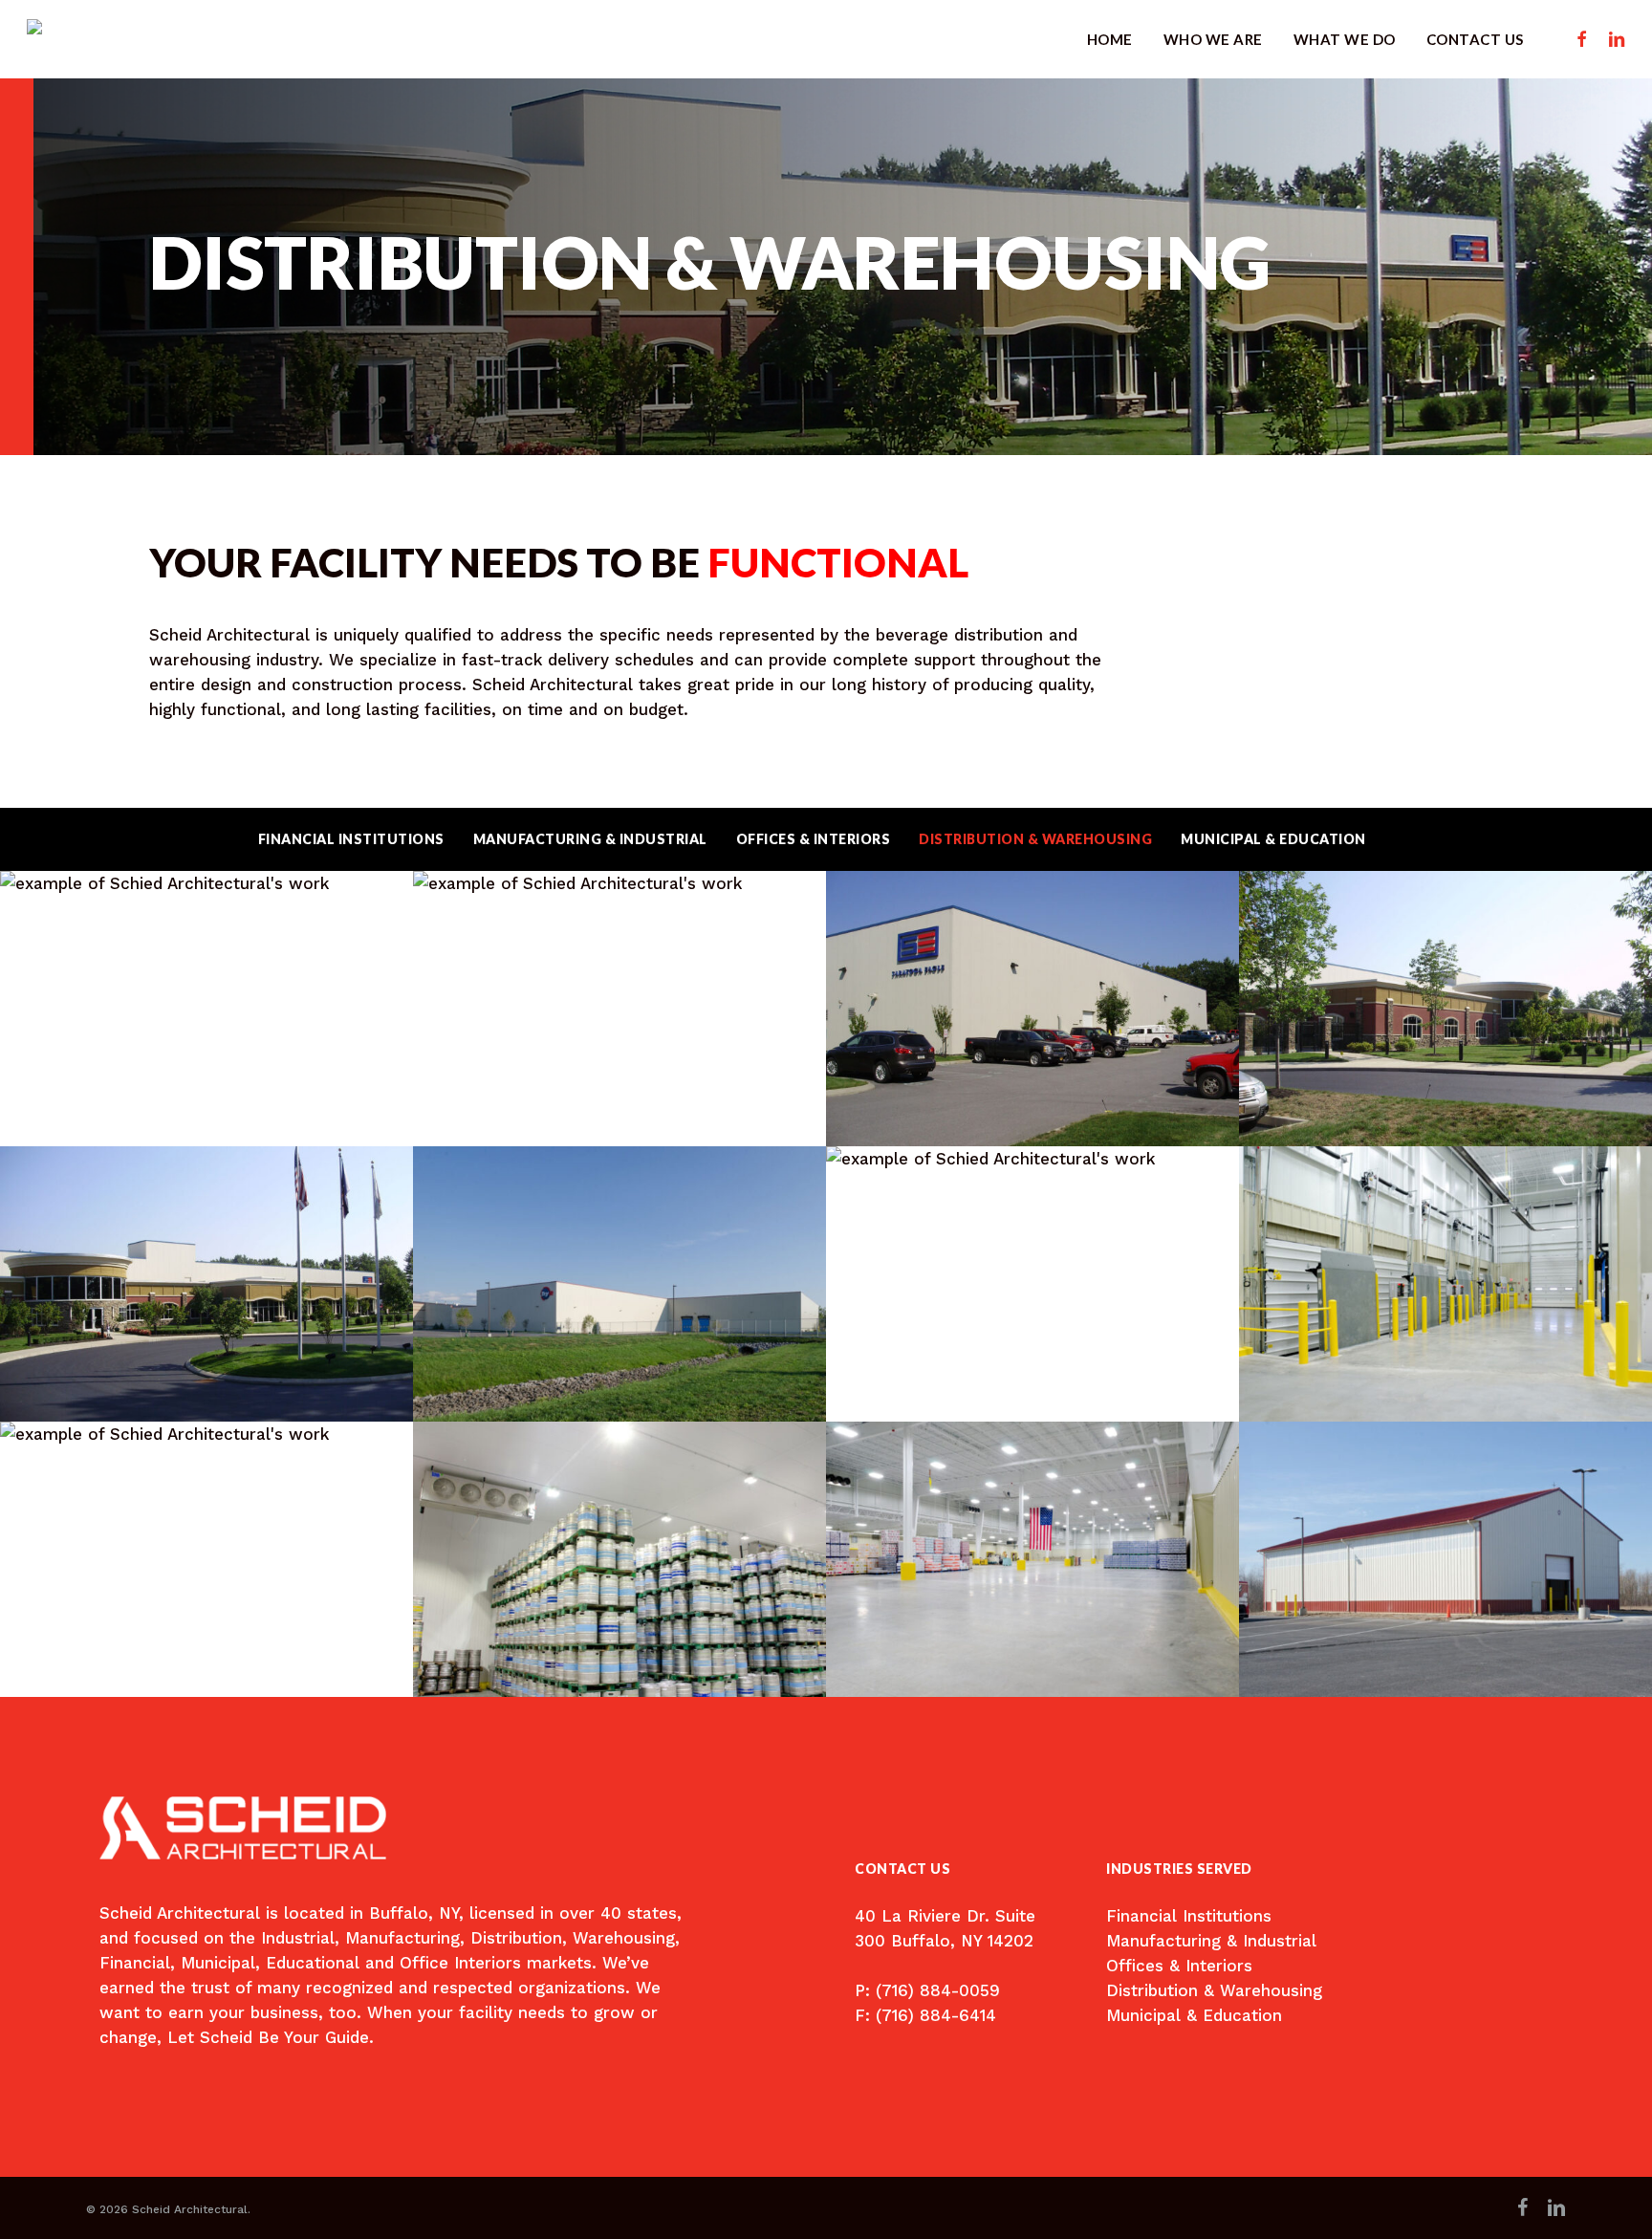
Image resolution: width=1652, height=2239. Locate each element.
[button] (952, 1928)
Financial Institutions (351, 839)
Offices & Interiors (814, 839)
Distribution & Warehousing (1035, 839)
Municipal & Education (1273, 839)
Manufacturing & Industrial (590, 839)
